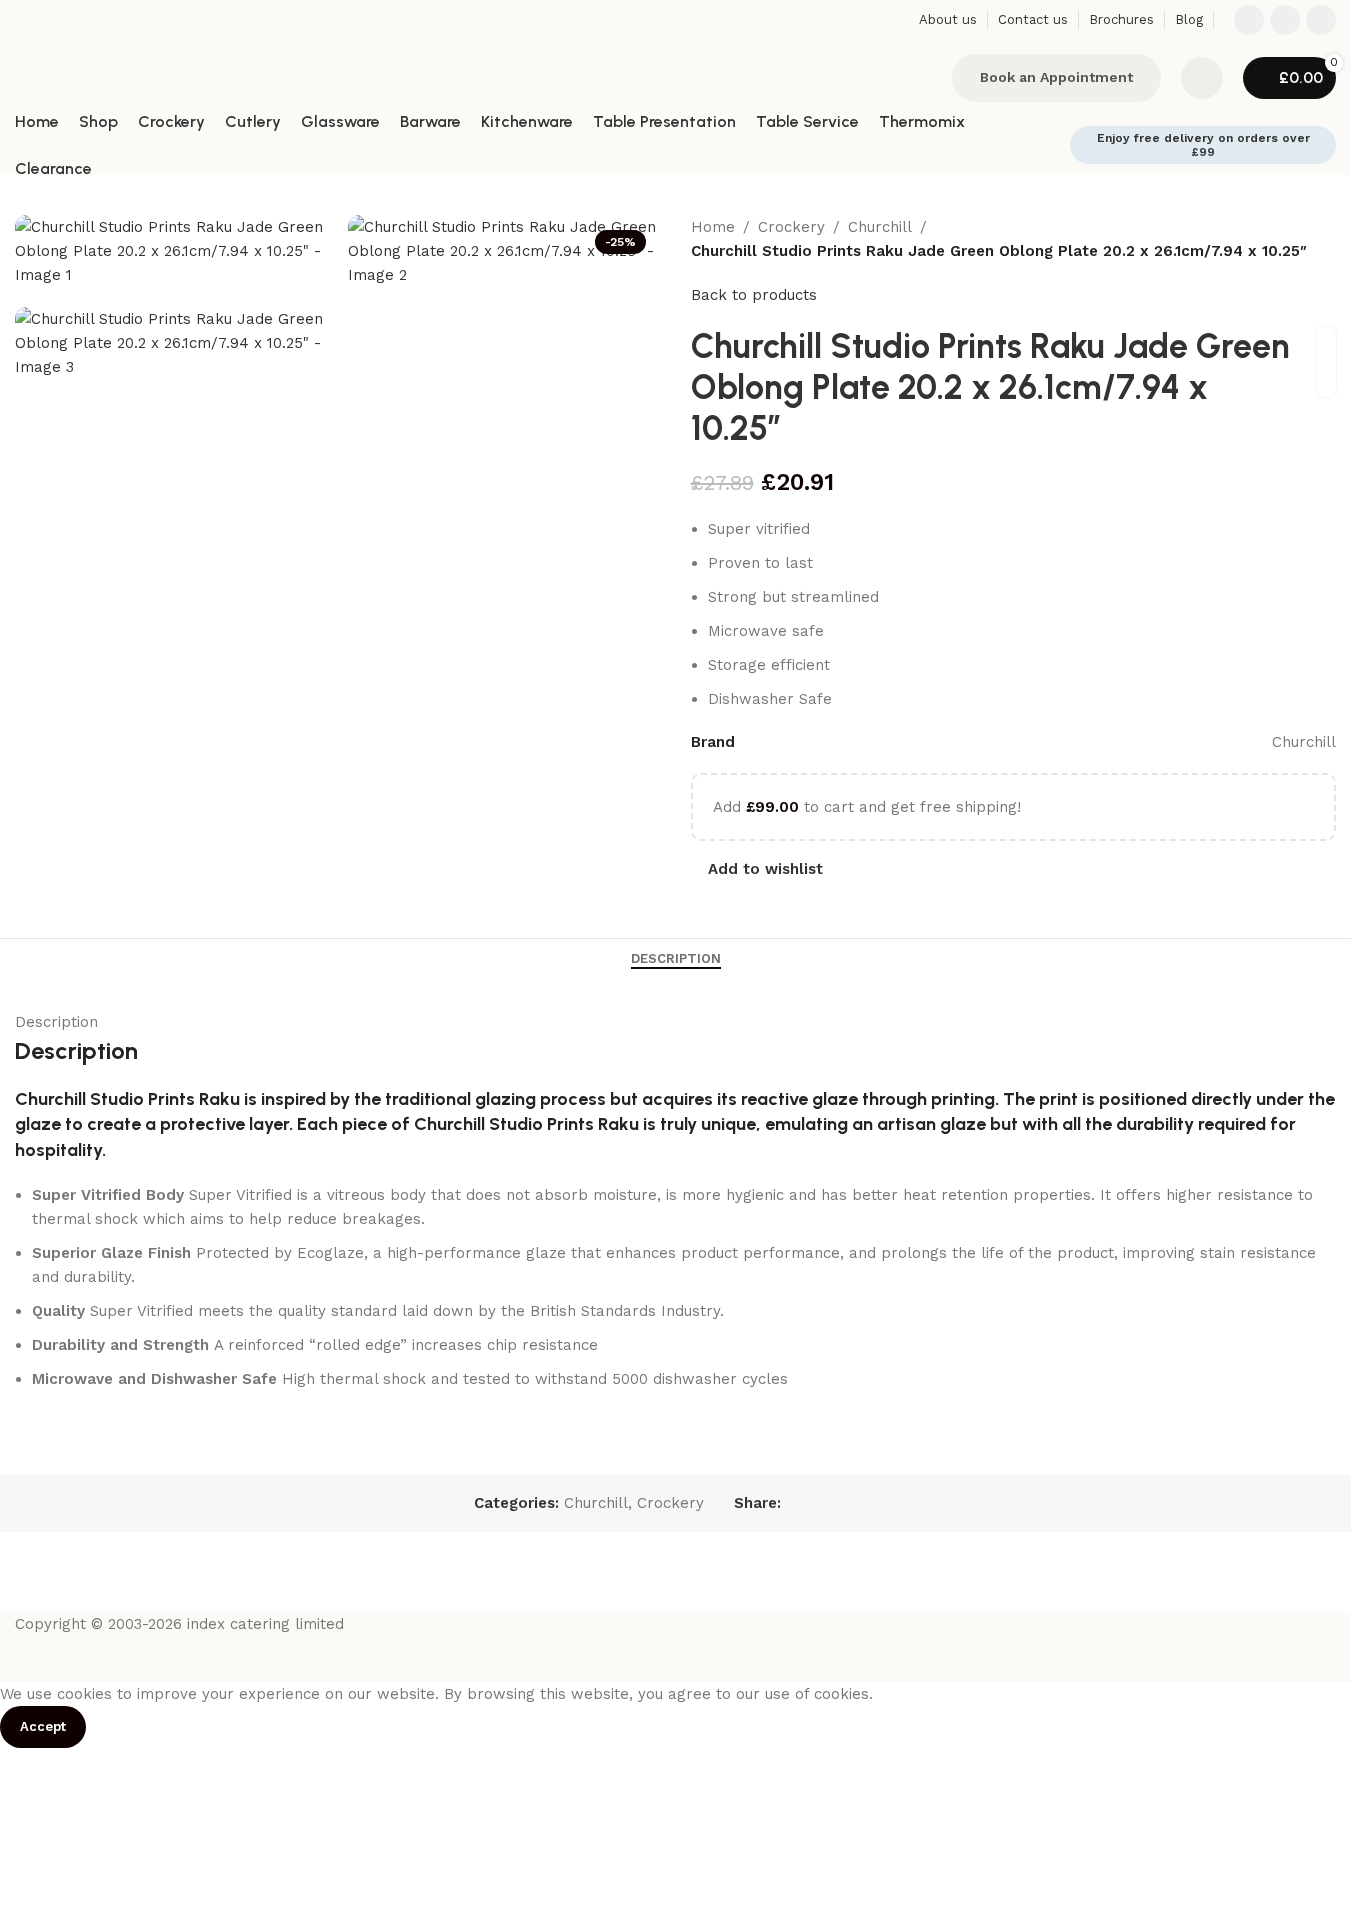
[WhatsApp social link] (1321, 20)
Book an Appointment (1056, 77)
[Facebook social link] (1249, 20)
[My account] (1202, 78)
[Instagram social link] (1285, 20)
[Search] (924, 78)
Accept (43, 1726)
